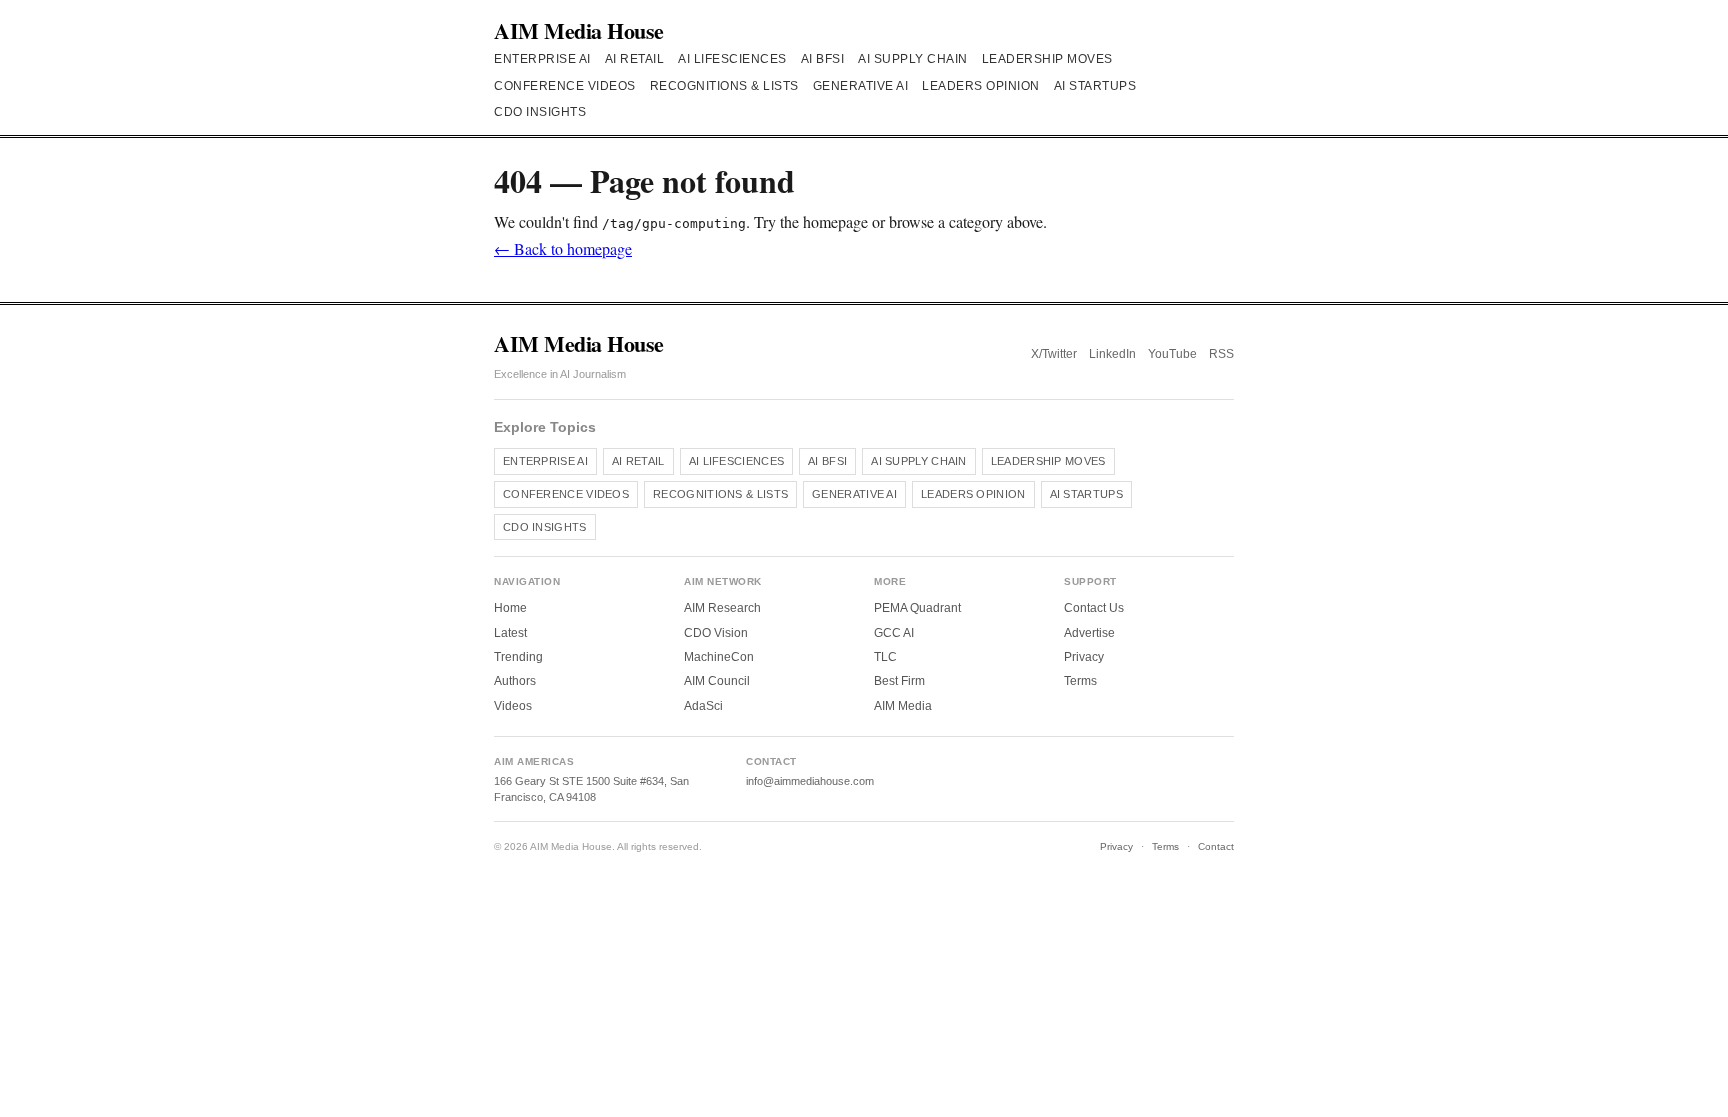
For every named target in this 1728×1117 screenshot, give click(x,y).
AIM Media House (579, 30)
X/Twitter (1054, 354)
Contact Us (1094, 608)
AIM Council (717, 681)
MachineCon (719, 657)
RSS (1221, 354)
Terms (1080, 681)
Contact (1216, 846)
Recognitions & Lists (724, 86)
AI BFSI (823, 59)
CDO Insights (540, 112)
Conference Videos (565, 86)
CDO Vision (716, 633)
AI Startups (1095, 86)
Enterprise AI (542, 59)
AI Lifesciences (732, 59)
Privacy (1084, 657)
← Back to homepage (563, 248)
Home (510, 608)
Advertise (1089, 633)
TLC (885, 657)
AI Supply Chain (913, 59)
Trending (518, 657)
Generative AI (861, 86)
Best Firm (899, 681)
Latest (510, 633)
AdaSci (703, 706)
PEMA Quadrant (917, 608)
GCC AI (894, 633)
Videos (513, 706)
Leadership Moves (1047, 59)
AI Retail (635, 59)
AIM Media (903, 706)
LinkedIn (1112, 354)
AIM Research (722, 608)
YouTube (1172, 354)
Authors (515, 681)
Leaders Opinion (981, 86)
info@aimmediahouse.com (810, 781)
